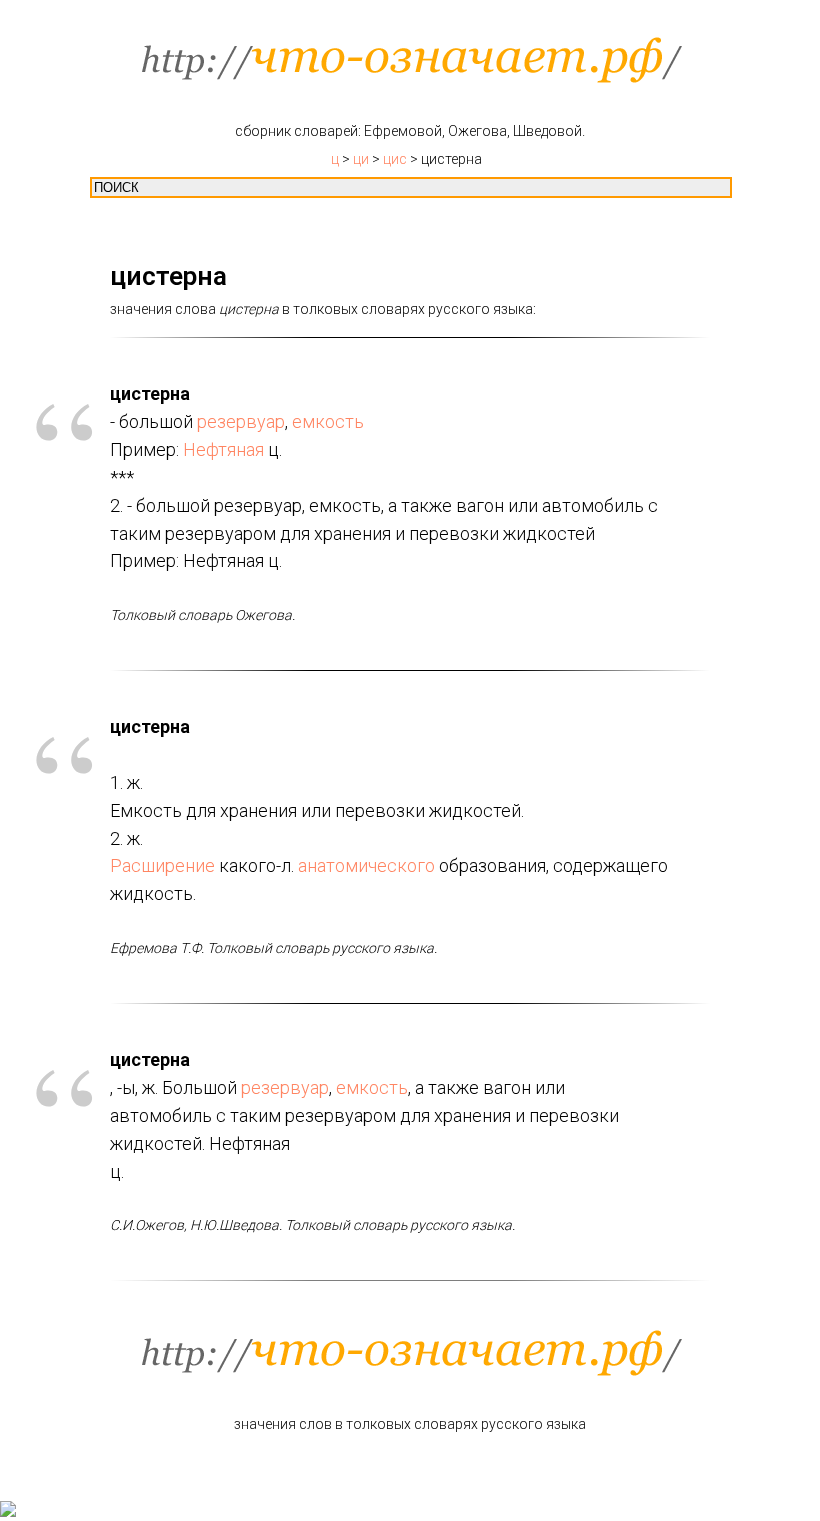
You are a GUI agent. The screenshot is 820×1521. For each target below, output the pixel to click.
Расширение (162, 865)
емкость (328, 421)
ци (361, 159)
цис (395, 159)
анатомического (366, 865)
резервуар (241, 421)
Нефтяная (223, 449)
